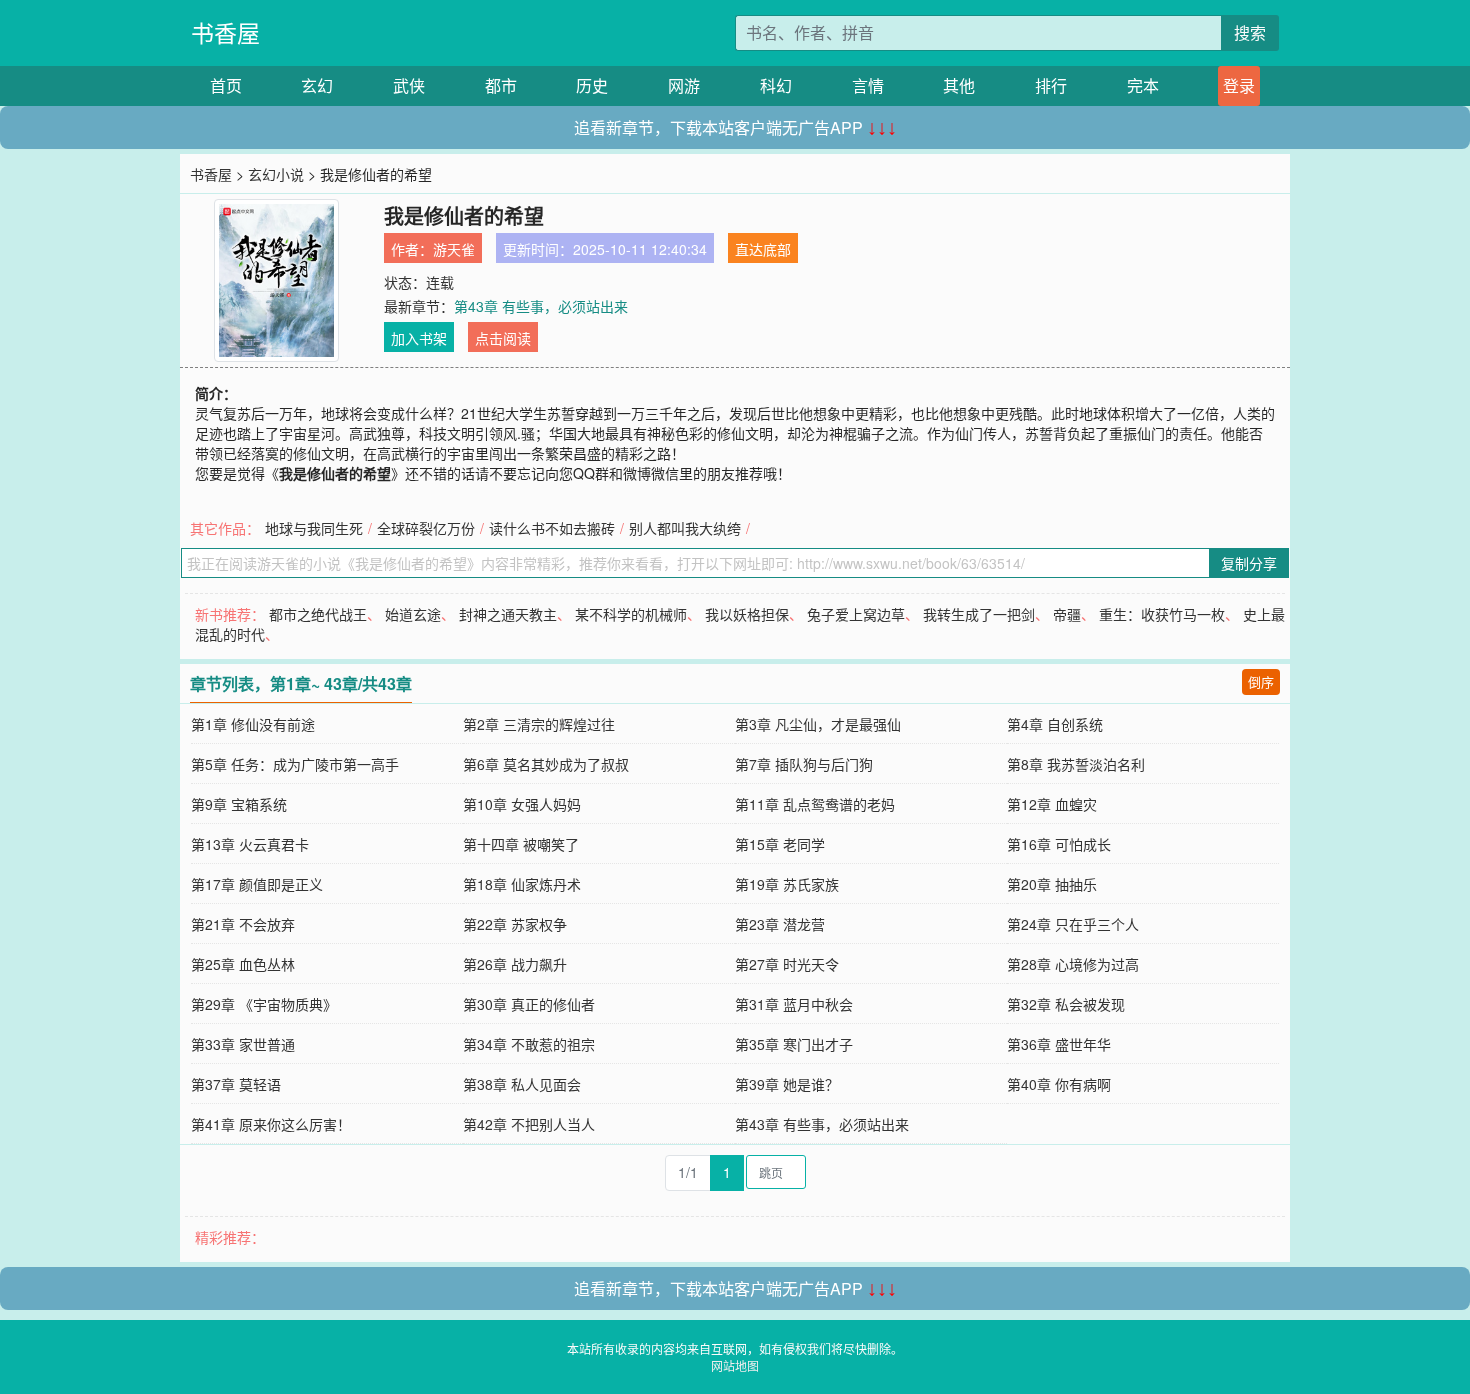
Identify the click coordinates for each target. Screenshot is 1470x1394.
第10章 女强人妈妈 (522, 804)
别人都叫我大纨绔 (685, 528)
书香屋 (225, 32)
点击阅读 (503, 338)
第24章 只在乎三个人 (1073, 924)
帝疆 (1067, 614)
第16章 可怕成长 (1059, 844)
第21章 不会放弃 (243, 924)
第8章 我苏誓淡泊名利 (1076, 764)
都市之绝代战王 (318, 614)
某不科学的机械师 (631, 614)
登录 (1239, 85)
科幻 (776, 85)
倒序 (1261, 681)
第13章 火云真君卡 (250, 844)
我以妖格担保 (747, 614)
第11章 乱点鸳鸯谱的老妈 (815, 804)
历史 (592, 85)
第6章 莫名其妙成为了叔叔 (546, 764)
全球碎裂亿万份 (426, 528)
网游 (684, 85)
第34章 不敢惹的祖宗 (529, 1044)
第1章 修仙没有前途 (253, 724)
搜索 (1250, 32)
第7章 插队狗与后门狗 (804, 764)
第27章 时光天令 (787, 964)
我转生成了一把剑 (979, 614)
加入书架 (419, 338)
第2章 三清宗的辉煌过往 (539, 724)
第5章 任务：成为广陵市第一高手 (295, 764)
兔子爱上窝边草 (856, 614)
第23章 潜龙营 (780, 924)
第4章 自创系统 (1055, 724)
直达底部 (763, 249)
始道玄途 (413, 614)
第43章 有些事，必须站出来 (541, 306)
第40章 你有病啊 (1059, 1084)
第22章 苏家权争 (515, 924)
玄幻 (317, 85)
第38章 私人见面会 (522, 1084)
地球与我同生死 (314, 528)
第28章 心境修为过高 (1073, 964)
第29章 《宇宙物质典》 (264, 1004)
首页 (226, 85)
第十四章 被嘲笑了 (521, 844)
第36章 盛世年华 (1059, 1044)
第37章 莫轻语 (236, 1084)
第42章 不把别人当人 (529, 1124)
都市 (501, 85)
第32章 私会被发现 (1066, 1004)
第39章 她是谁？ (787, 1084)
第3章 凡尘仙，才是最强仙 (818, 724)
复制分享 (1249, 563)
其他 (959, 85)
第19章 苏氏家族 (787, 884)
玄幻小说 (276, 174)
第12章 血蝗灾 (1052, 804)
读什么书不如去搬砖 (552, 528)
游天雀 (454, 249)
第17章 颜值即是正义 (257, 884)
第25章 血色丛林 (243, 964)
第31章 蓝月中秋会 (794, 1004)
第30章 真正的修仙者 (529, 1004)
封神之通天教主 (508, 614)
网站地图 (735, 1365)
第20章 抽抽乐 (1052, 884)
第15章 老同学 (780, 844)
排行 (1051, 85)
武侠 (409, 85)
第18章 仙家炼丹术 (522, 884)
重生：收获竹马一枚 (1162, 614)
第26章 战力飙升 (515, 964)
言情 (868, 85)
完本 (1143, 85)
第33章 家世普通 (243, 1044)
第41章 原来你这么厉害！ (271, 1124)
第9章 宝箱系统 (239, 804)
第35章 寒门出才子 (794, 1044)
